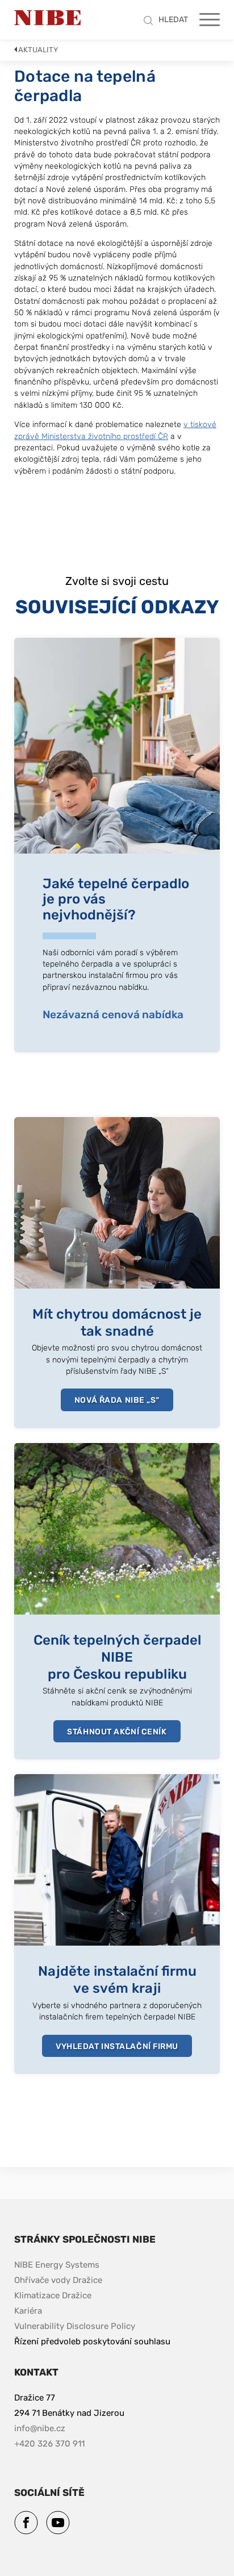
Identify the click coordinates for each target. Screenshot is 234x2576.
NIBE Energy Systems (57, 2265)
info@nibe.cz (40, 2428)
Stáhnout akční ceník (117, 1732)
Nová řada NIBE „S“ (117, 1400)
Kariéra (28, 2311)
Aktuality (38, 50)
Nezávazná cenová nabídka (113, 1015)
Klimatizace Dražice (53, 2295)
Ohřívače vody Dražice (58, 2280)
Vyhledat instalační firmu (117, 2046)
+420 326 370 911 (49, 2444)
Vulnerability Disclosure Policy (75, 2326)
